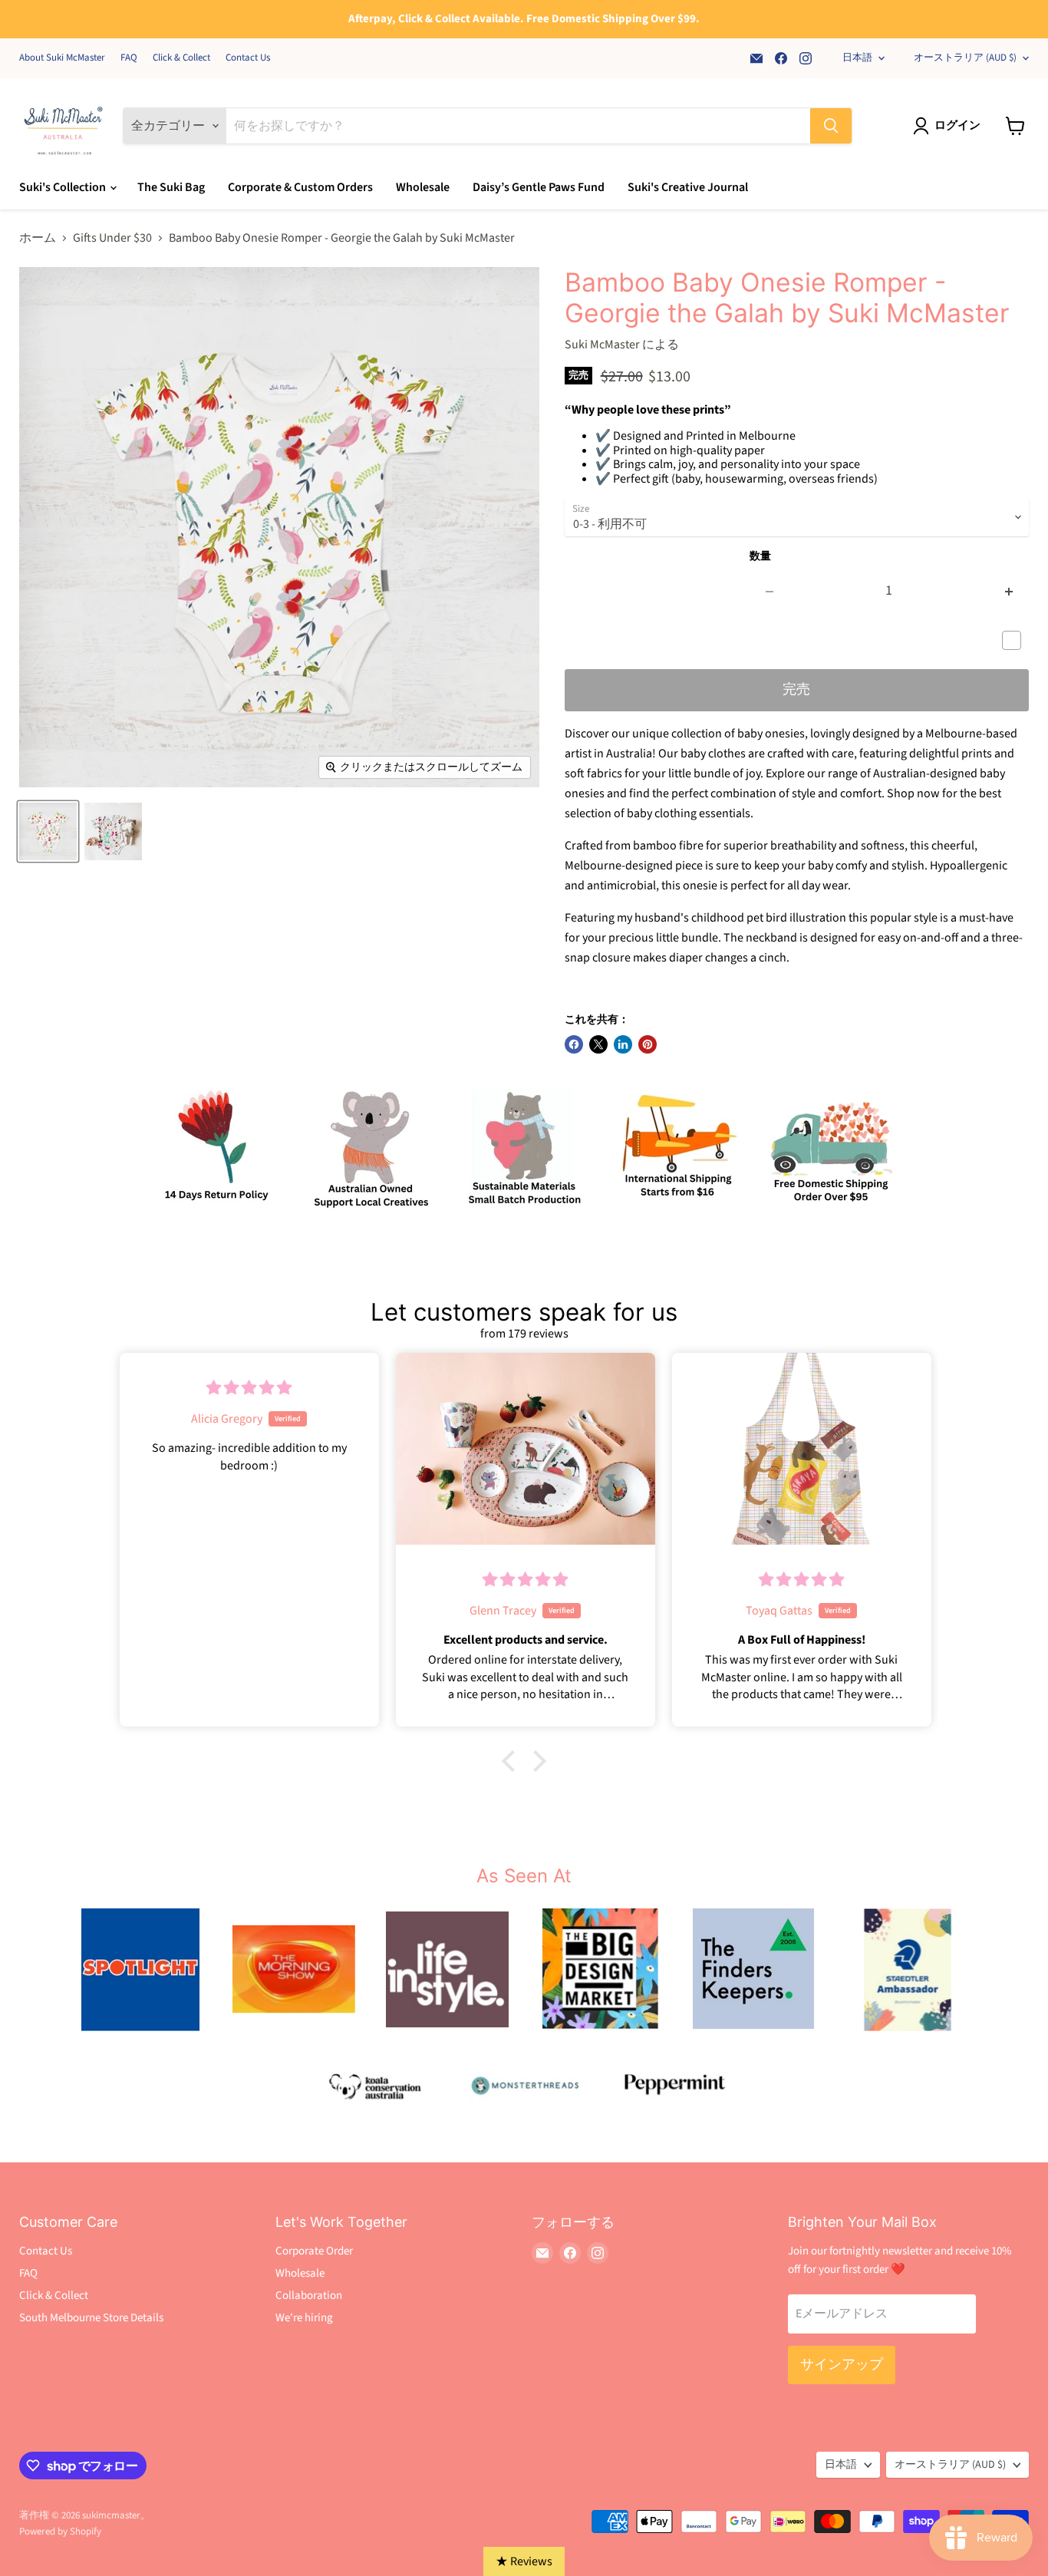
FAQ (129, 58)
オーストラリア (965, 58)
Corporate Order (314, 2251)
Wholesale (423, 187)
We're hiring (304, 2318)
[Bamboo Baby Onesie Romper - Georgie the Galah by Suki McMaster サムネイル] (48, 831)
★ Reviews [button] (524, 2561)
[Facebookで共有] (574, 1044)
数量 (760, 556)
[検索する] (831, 126)
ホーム (38, 238)
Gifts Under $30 (112, 238)
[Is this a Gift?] (1015, 641)
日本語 (857, 58)
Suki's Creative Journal (688, 187)
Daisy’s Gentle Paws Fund (539, 187)
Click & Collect (181, 58)
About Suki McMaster (62, 58)
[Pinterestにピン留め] (648, 1044)
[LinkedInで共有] (623, 1044)
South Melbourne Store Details (91, 2318)
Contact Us (248, 58)
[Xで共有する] (598, 1044)
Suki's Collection (64, 187)
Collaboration (309, 2296)
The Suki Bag (171, 187)
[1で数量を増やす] (1009, 591)
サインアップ (842, 2365)
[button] (512, 1761)
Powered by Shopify (60, 2531)
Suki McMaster (602, 345)
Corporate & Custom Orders (300, 187)
